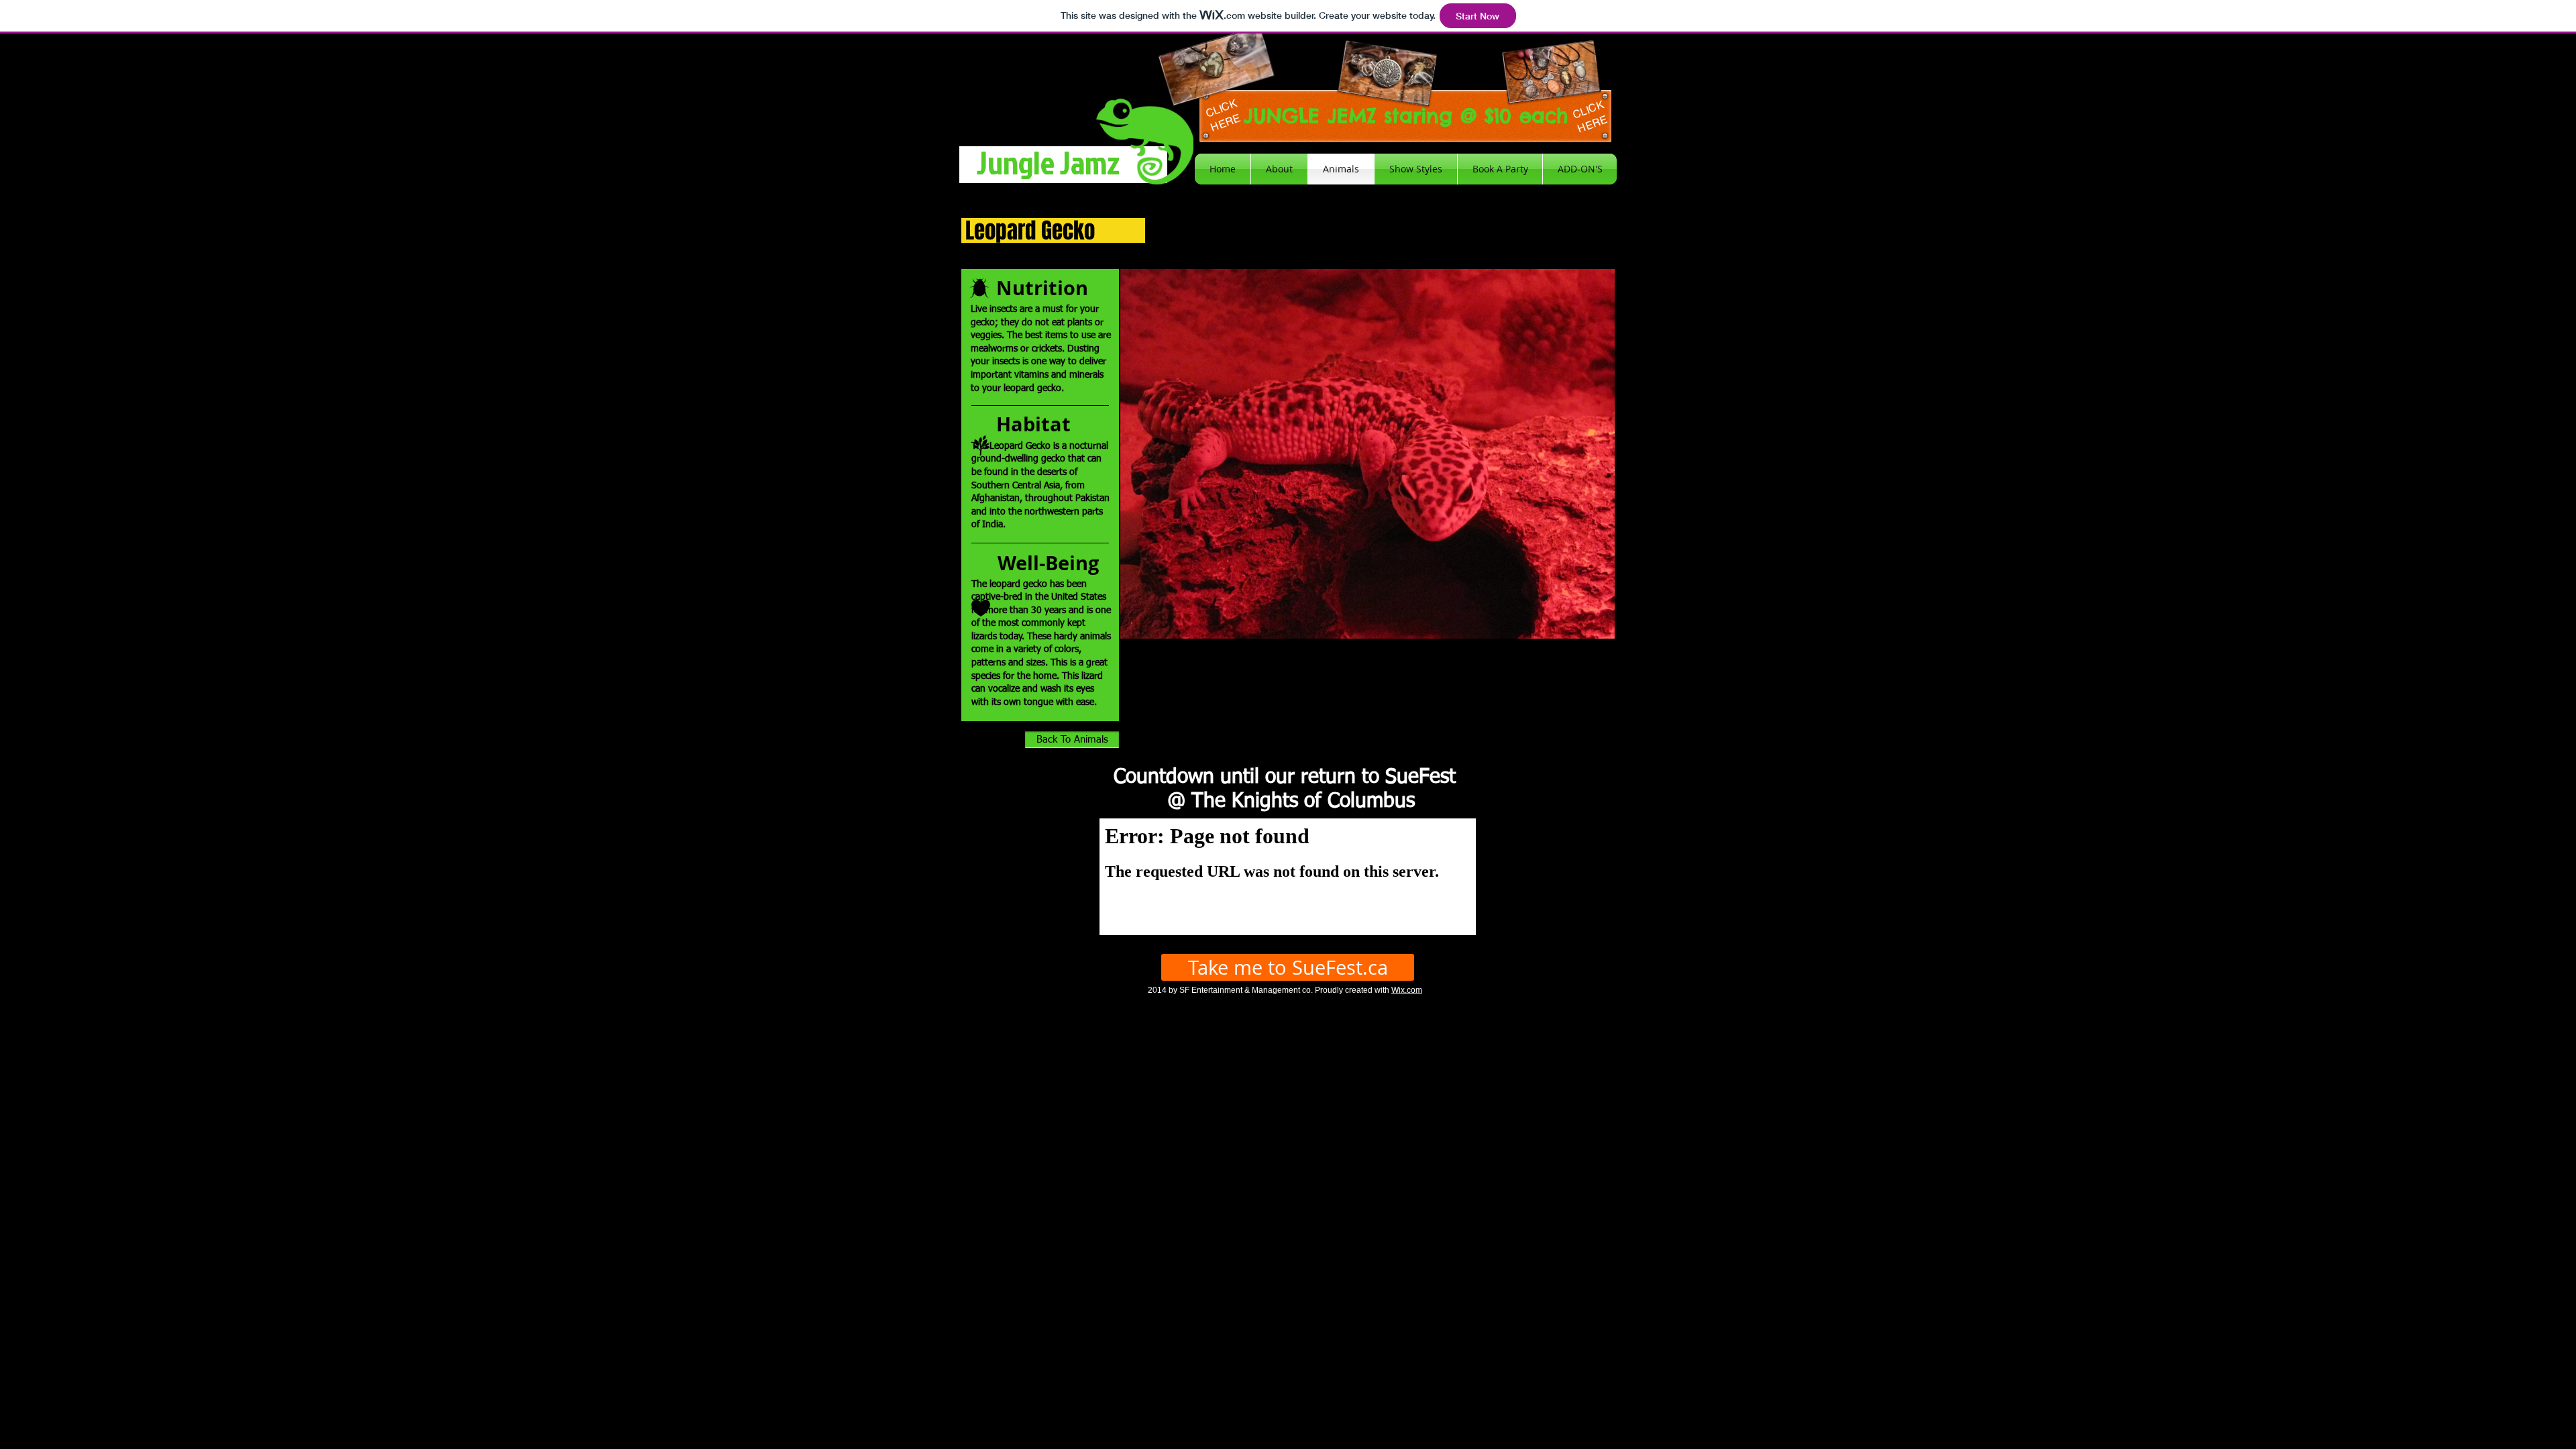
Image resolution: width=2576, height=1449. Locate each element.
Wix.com (1407, 990)
